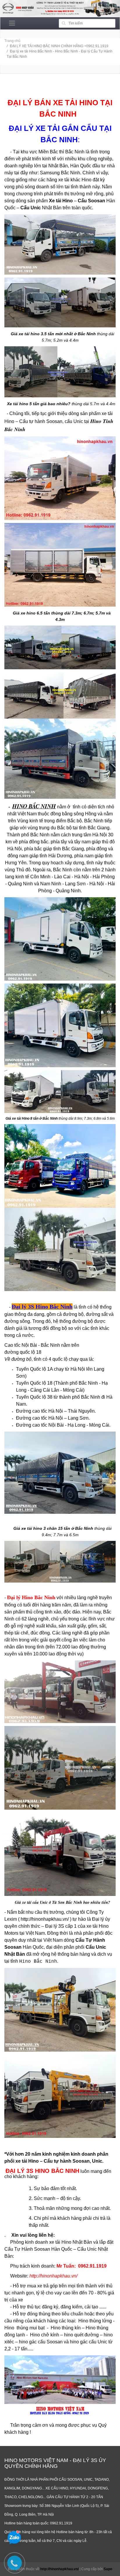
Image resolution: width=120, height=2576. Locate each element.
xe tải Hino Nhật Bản (71, 2242)
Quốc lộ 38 (41, 1397)
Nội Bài (29, 1345)
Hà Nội (78, 1369)
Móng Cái (73, 1390)
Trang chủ (12, 41)
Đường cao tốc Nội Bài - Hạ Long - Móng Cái (63, 1425)
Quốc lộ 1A (41, 1369)
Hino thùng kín (66, 2328)
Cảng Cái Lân (45, 1390)
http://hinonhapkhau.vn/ (45, 1919)
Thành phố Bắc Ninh (76, 1383)
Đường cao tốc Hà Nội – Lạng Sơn (52, 1418)
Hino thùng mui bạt (26, 2328)
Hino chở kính (45, 2335)
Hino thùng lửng (95, 2321)
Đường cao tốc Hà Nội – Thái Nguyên (55, 1411)
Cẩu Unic (96, 1947)
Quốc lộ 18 (41, 1383)
